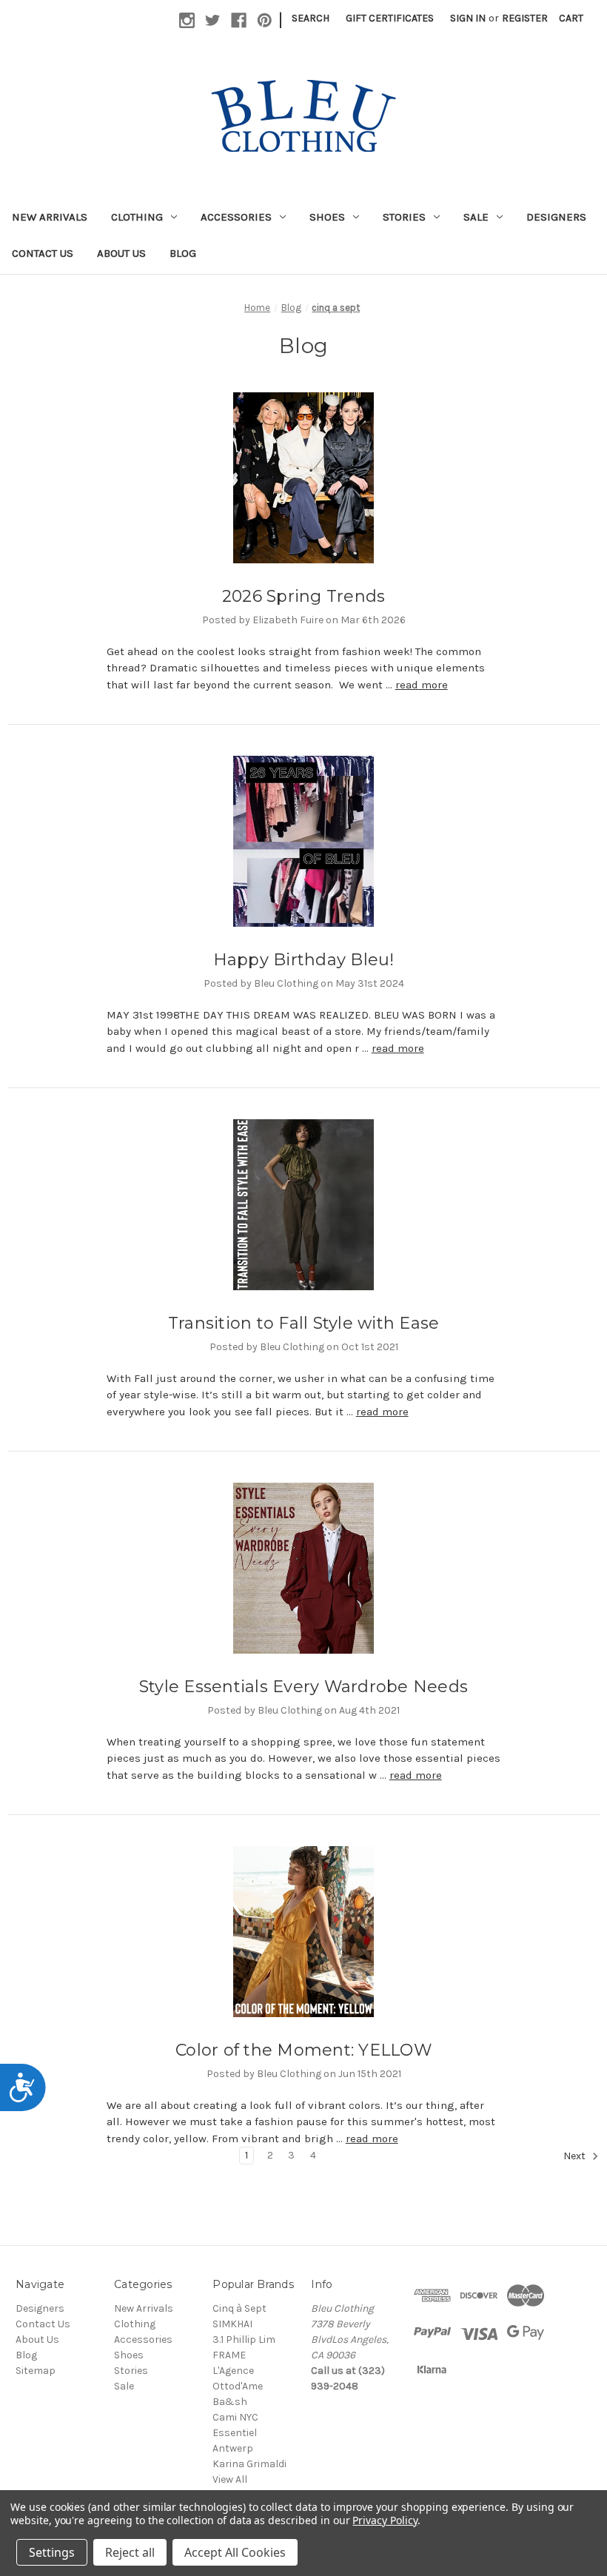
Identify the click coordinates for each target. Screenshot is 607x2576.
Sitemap (36, 2371)
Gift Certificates (390, 18)
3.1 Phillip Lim (244, 2339)
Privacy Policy (385, 2520)
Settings (52, 2552)
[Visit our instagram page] (187, 20)
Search (311, 18)
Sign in (468, 18)
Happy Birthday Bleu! (304, 960)
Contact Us (43, 253)
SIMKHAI (232, 2324)
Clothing (137, 217)
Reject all (130, 2552)
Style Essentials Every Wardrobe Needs (303, 1687)
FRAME (229, 2355)
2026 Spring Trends (304, 596)
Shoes (327, 217)
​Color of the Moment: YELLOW (303, 2050)
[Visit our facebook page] (239, 20)
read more (422, 685)
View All (230, 2479)
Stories (404, 217)
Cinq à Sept (239, 2308)
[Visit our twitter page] (213, 20)
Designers (556, 217)
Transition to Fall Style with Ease (304, 1323)
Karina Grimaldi (249, 2464)
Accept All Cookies (235, 2552)
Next (576, 2156)
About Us (121, 253)
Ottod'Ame (238, 2386)
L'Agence (233, 2371)
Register (525, 18)
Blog (183, 253)
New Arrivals (50, 217)
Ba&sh (230, 2402)
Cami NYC (235, 2417)
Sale (476, 217)
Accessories (236, 217)
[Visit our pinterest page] (265, 20)
